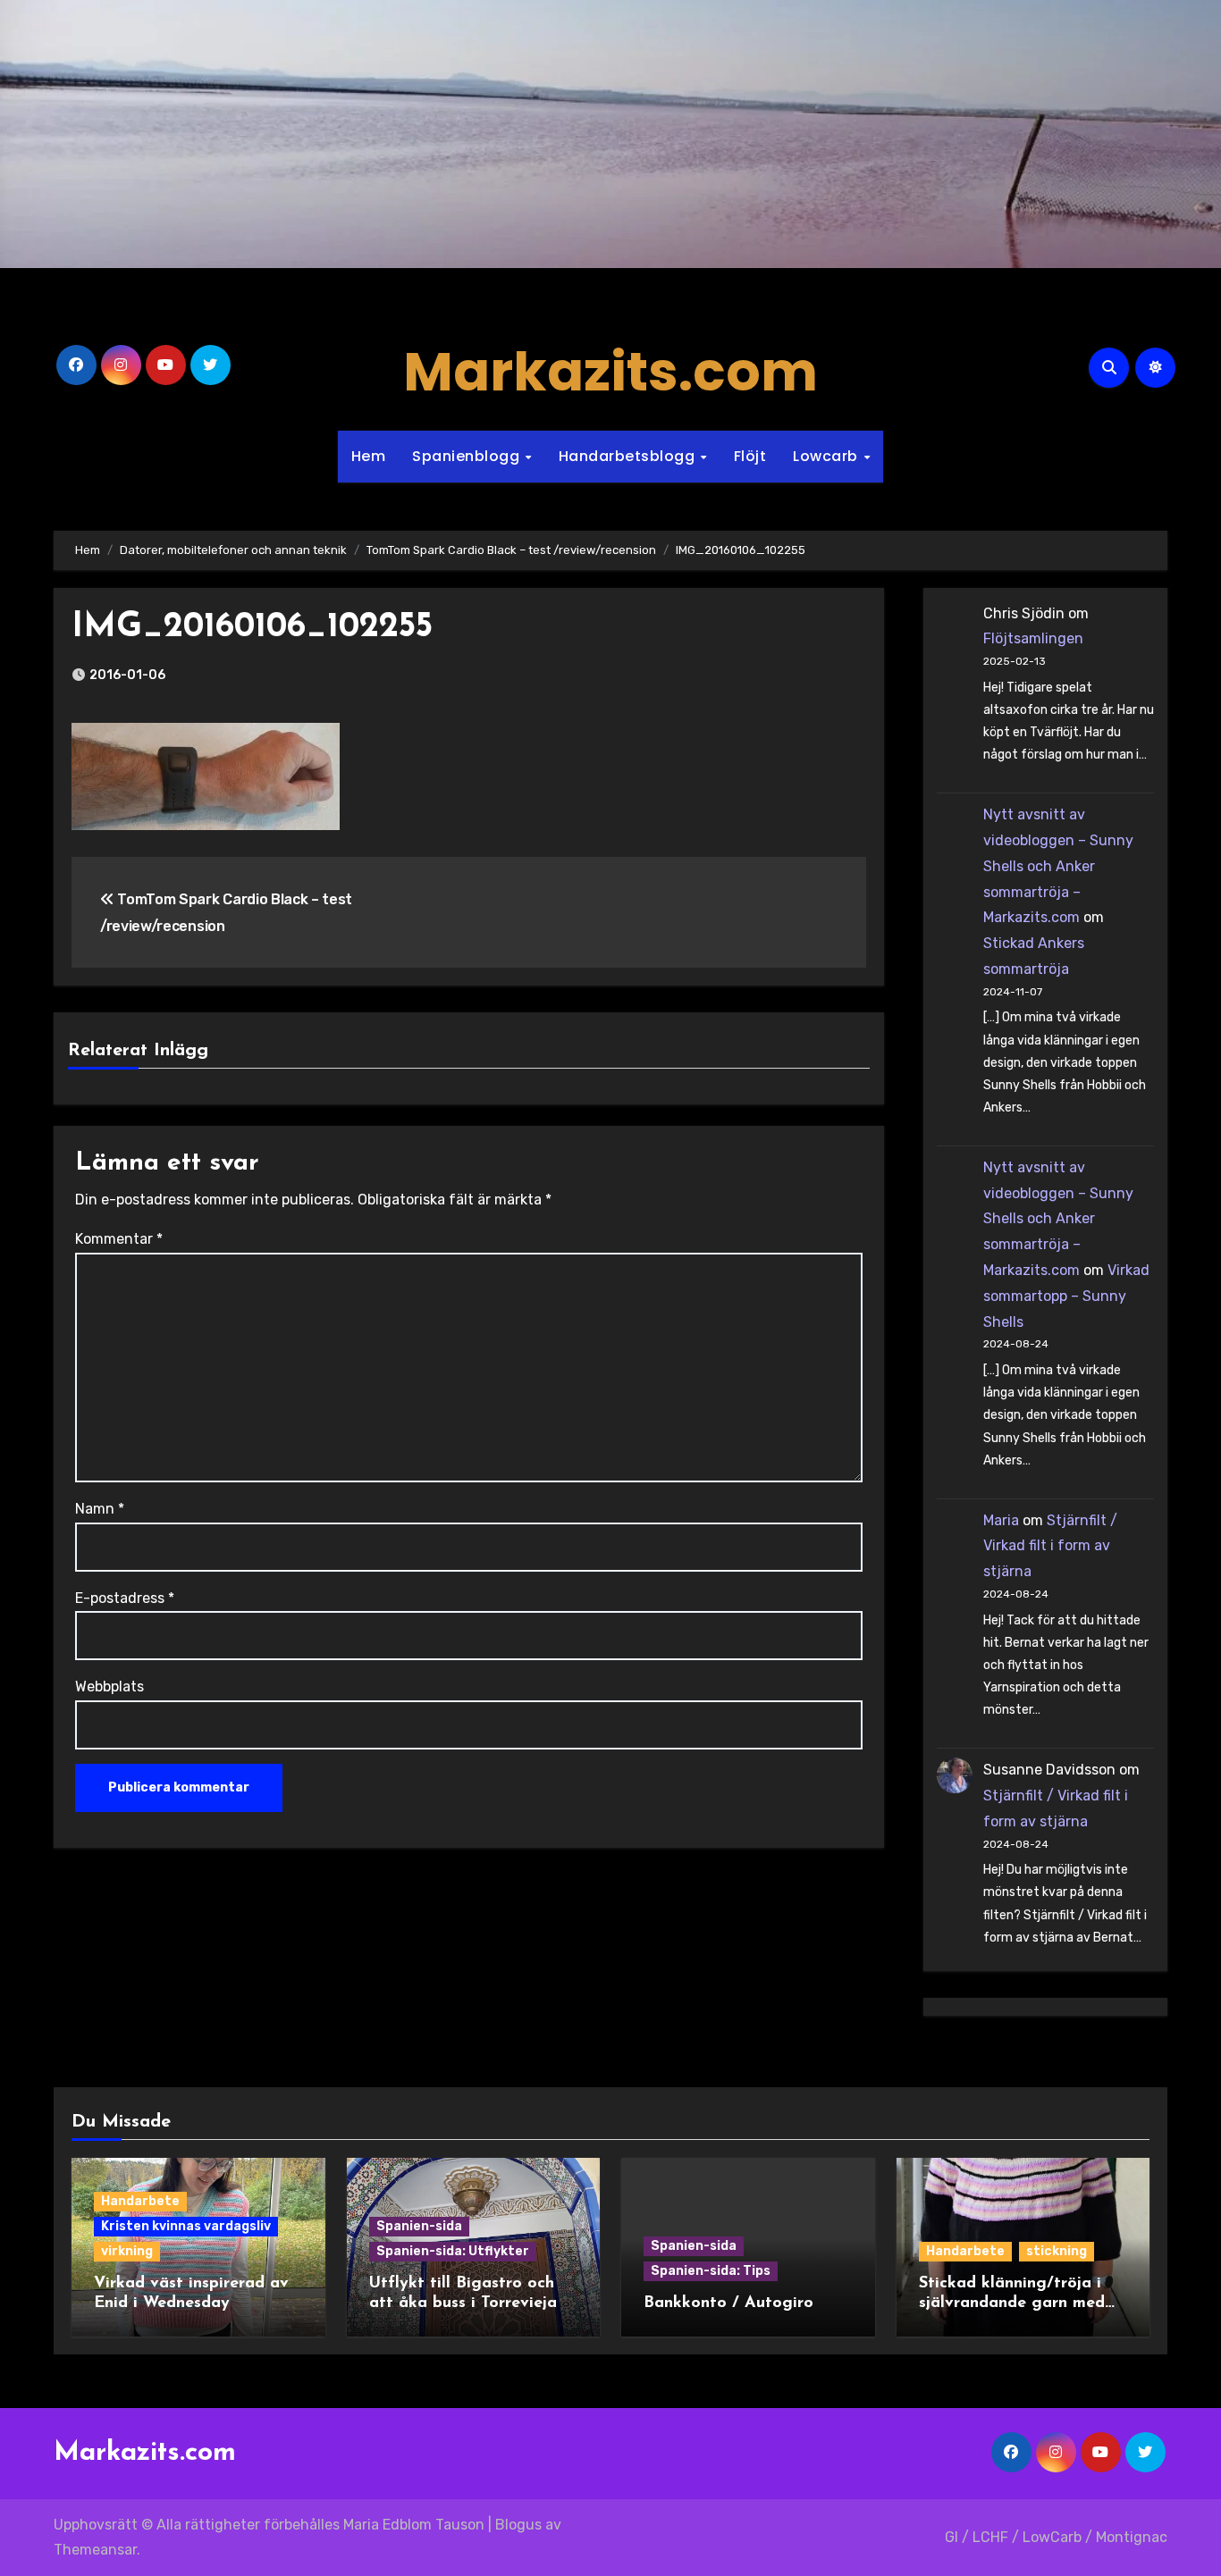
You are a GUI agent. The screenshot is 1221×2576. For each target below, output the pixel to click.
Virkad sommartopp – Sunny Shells (1066, 1296)
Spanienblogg (468, 456)
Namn (100, 1509)
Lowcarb (827, 456)
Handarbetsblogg (629, 456)
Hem (369, 456)
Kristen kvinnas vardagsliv (186, 2226)
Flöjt (750, 456)
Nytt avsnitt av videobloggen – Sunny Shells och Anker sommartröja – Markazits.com (1058, 866)
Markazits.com (610, 372)
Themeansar (95, 2550)
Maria (1001, 1520)
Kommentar (119, 1239)
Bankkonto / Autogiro (728, 2303)
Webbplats (109, 1687)
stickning (1057, 2251)
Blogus (518, 2525)
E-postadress (125, 1598)
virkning (127, 2251)
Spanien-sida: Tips (711, 2271)
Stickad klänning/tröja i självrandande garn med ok (1012, 2303)
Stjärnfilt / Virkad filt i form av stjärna (1050, 1546)
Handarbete (140, 2201)
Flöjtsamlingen (1033, 638)
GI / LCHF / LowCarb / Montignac (1056, 2537)
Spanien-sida (419, 2226)
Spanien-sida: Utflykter (453, 2251)
